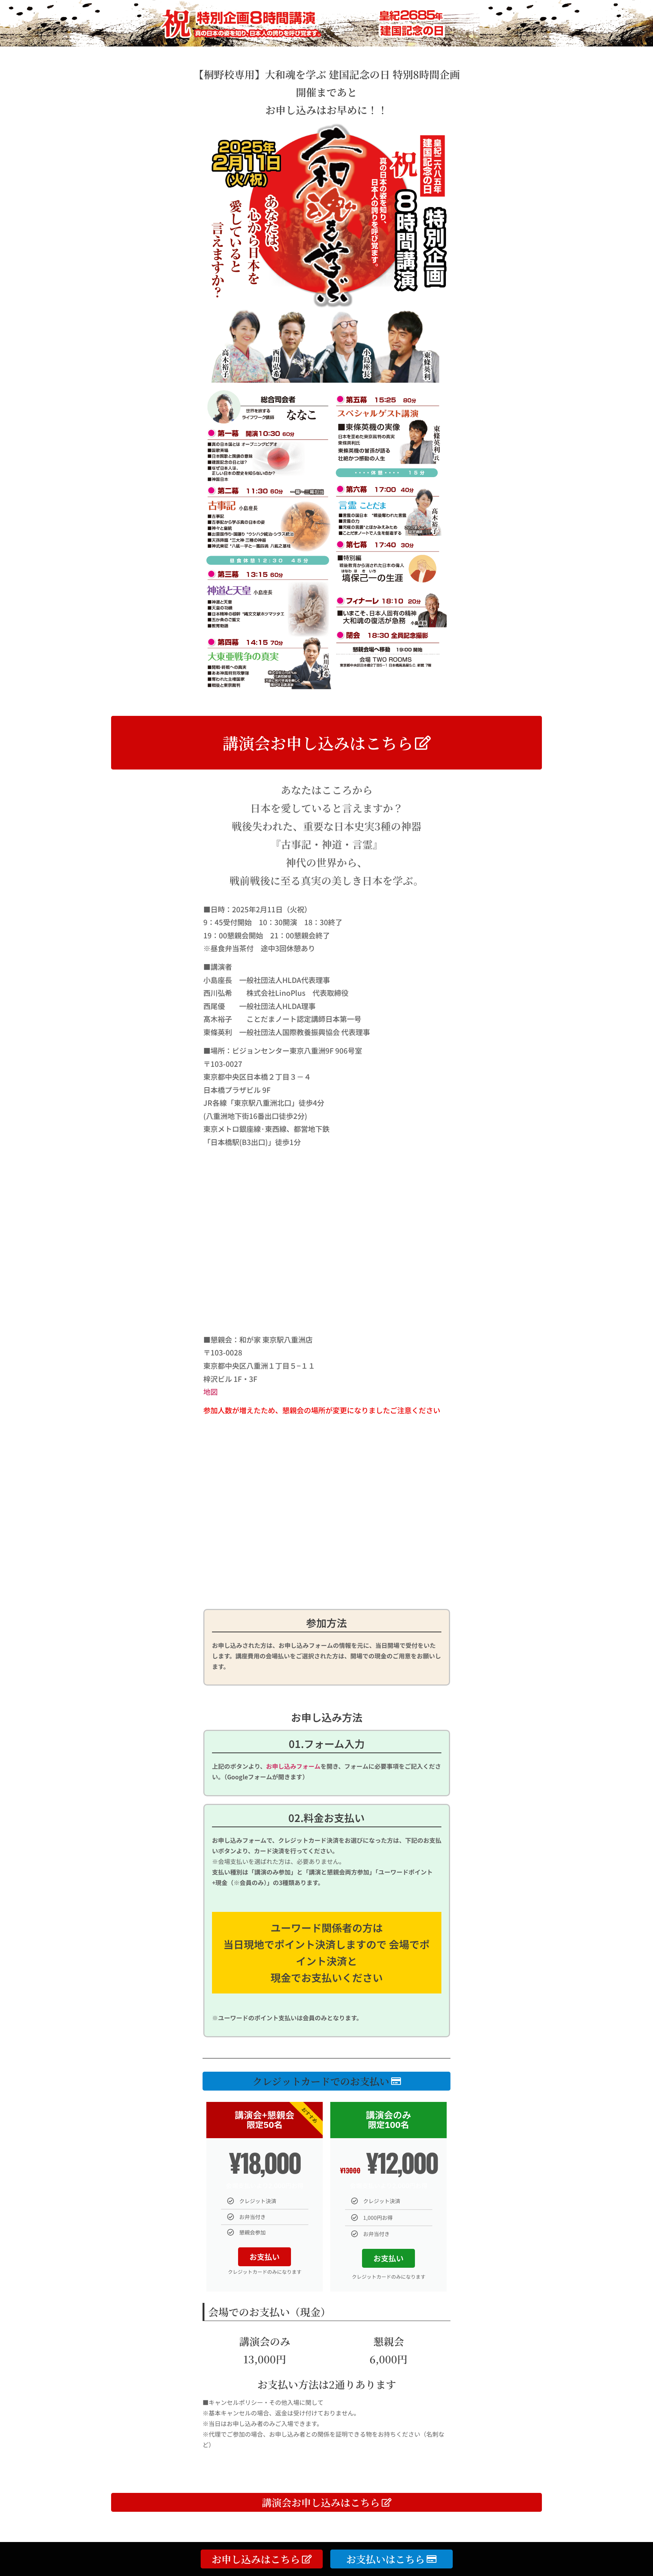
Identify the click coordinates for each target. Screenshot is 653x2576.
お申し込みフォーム (293, 1766)
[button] (326, 2081)
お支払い (265, 2257)
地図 (210, 1392)
